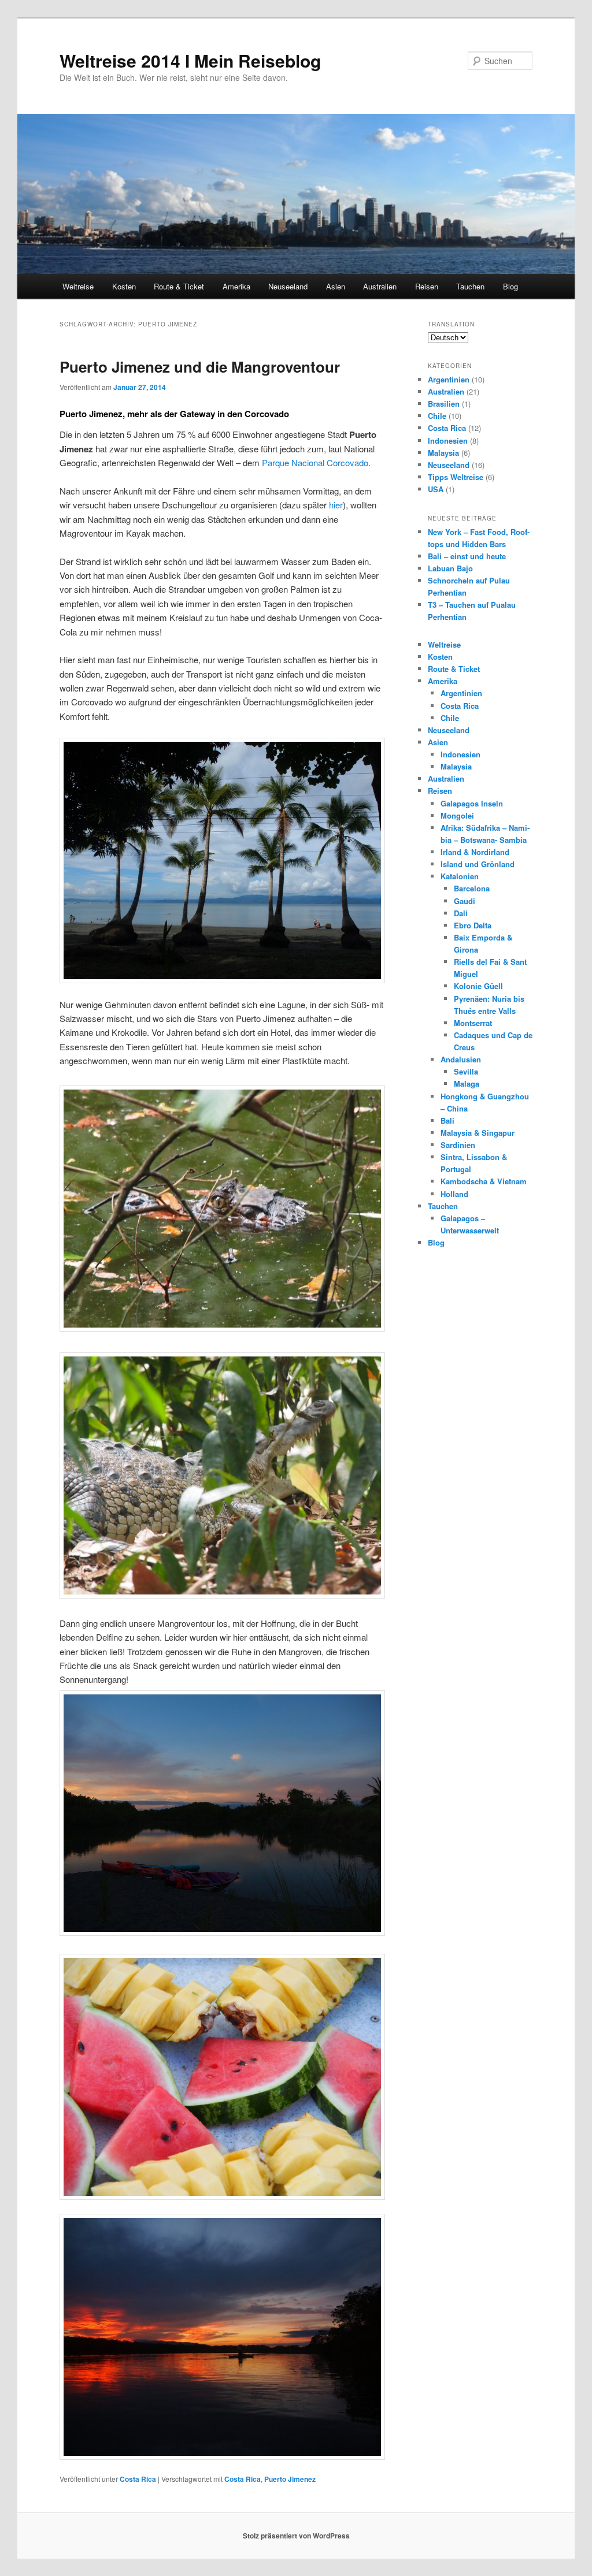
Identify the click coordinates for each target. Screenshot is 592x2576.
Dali (461, 913)
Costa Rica (138, 2479)
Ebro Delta (473, 925)
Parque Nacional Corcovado (315, 462)
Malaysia (443, 453)
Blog (510, 286)
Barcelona (472, 888)
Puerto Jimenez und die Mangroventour (200, 367)
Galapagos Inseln (472, 803)
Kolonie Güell (478, 986)
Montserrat (473, 1023)
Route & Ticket (179, 286)
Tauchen (470, 286)
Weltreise (78, 286)
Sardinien (458, 1145)
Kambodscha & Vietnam (484, 1181)
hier (336, 505)
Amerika (236, 286)
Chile (437, 416)
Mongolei (457, 815)
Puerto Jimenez (290, 2479)
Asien (336, 286)
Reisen (427, 286)
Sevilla (466, 1071)
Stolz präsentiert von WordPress (296, 2536)
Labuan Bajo (450, 568)
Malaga (467, 1083)
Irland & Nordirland (475, 852)
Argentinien (449, 379)
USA (436, 489)
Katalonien (460, 876)
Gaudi (465, 901)
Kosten (124, 286)
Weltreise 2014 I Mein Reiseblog (190, 60)
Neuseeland (288, 286)
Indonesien (448, 441)
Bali (447, 1120)
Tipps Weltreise (456, 477)
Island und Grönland (478, 864)
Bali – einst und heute (467, 556)
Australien (380, 286)
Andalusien (461, 1059)
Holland (454, 1194)
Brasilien (444, 404)
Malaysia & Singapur (478, 1133)
